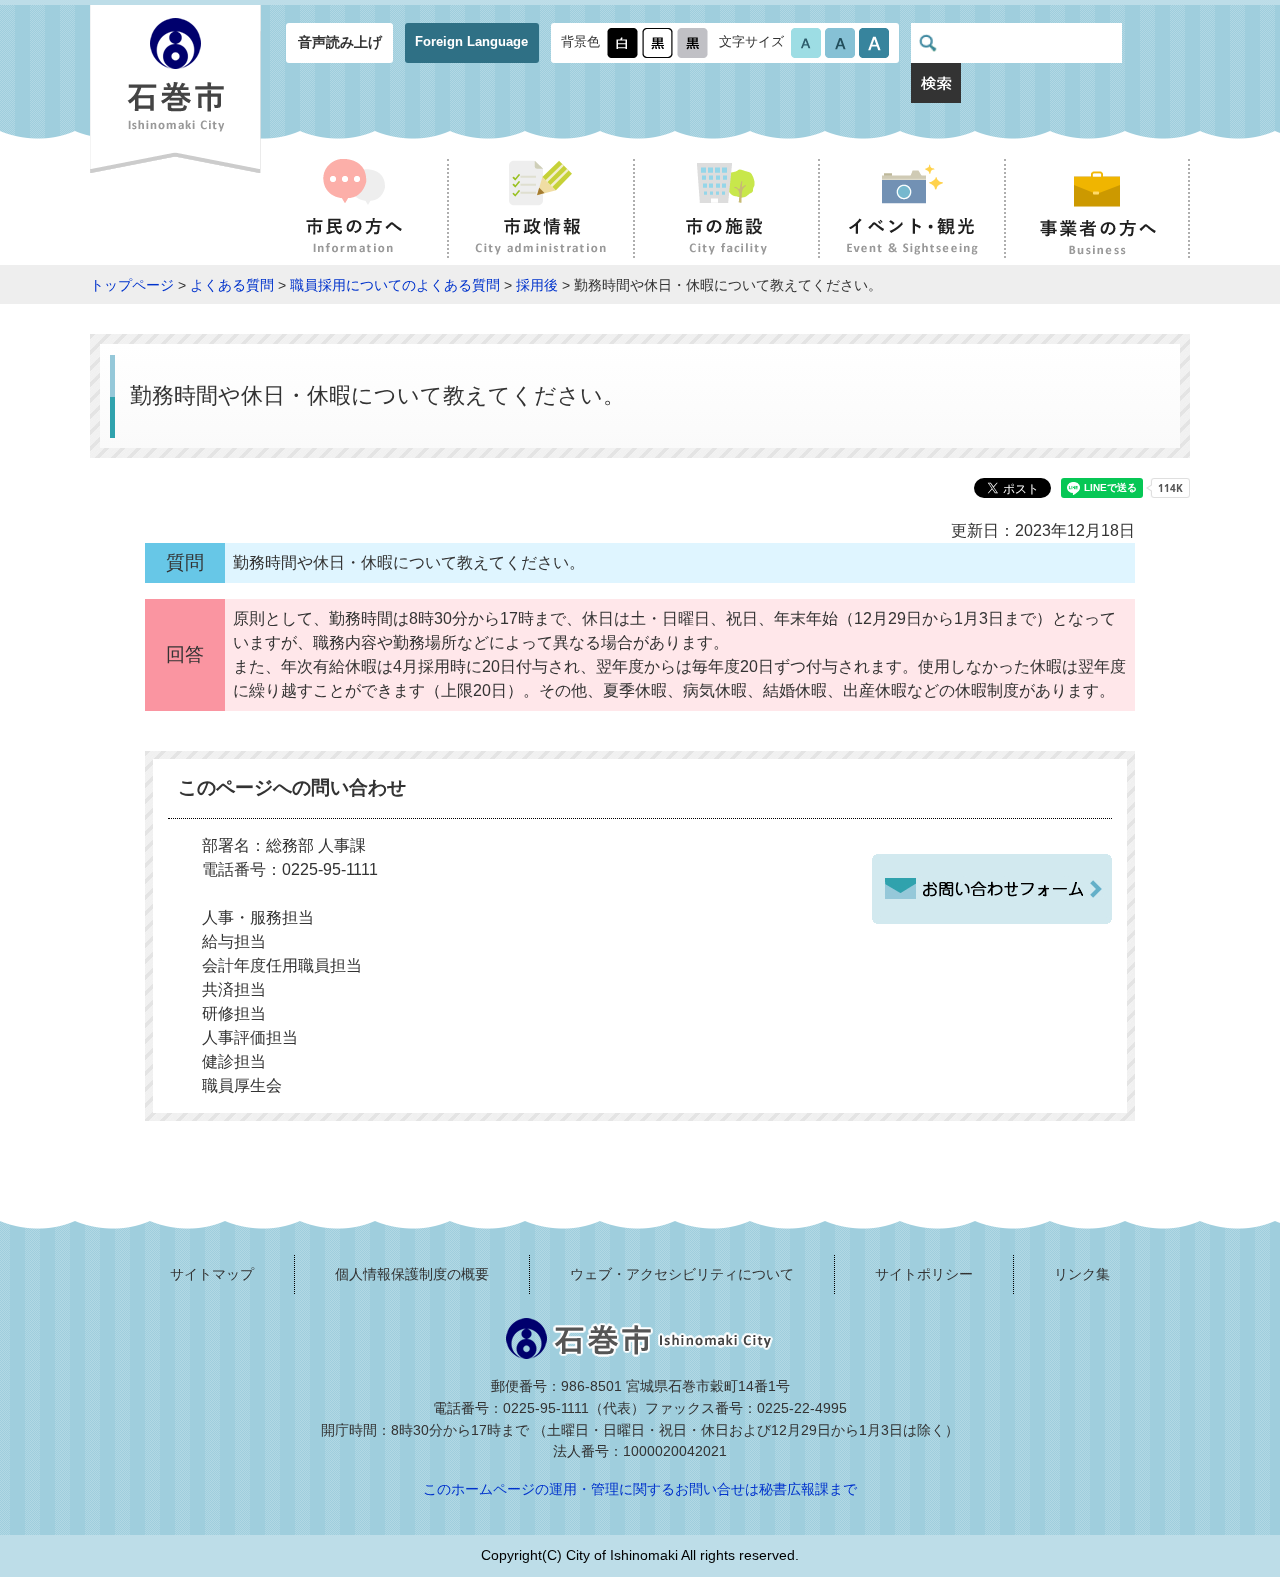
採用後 (537, 285)
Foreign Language (471, 41)
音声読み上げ (340, 42)
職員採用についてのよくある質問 (395, 285)
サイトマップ (212, 1274)
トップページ (132, 285)
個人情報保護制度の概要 (412, 1274)
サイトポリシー (924, 1274)
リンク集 (1082, 1274)
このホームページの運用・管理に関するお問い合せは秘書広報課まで (640, 1489)
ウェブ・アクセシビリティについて (682, 1274)
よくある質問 (232, 285)
